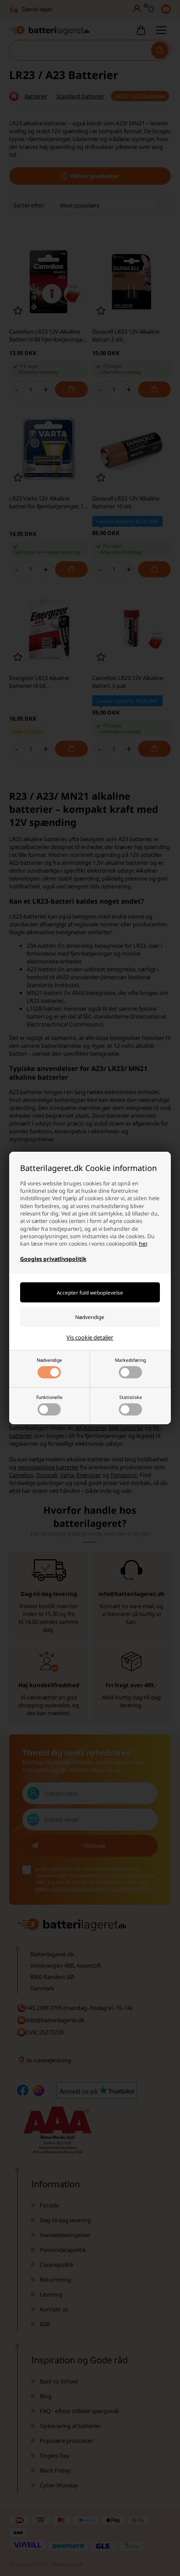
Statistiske (131, 1397)
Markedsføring (130, 1360)
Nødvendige (49, 1360)
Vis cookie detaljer (90, 1337)
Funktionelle (49, 1397)
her (143, 1244)
